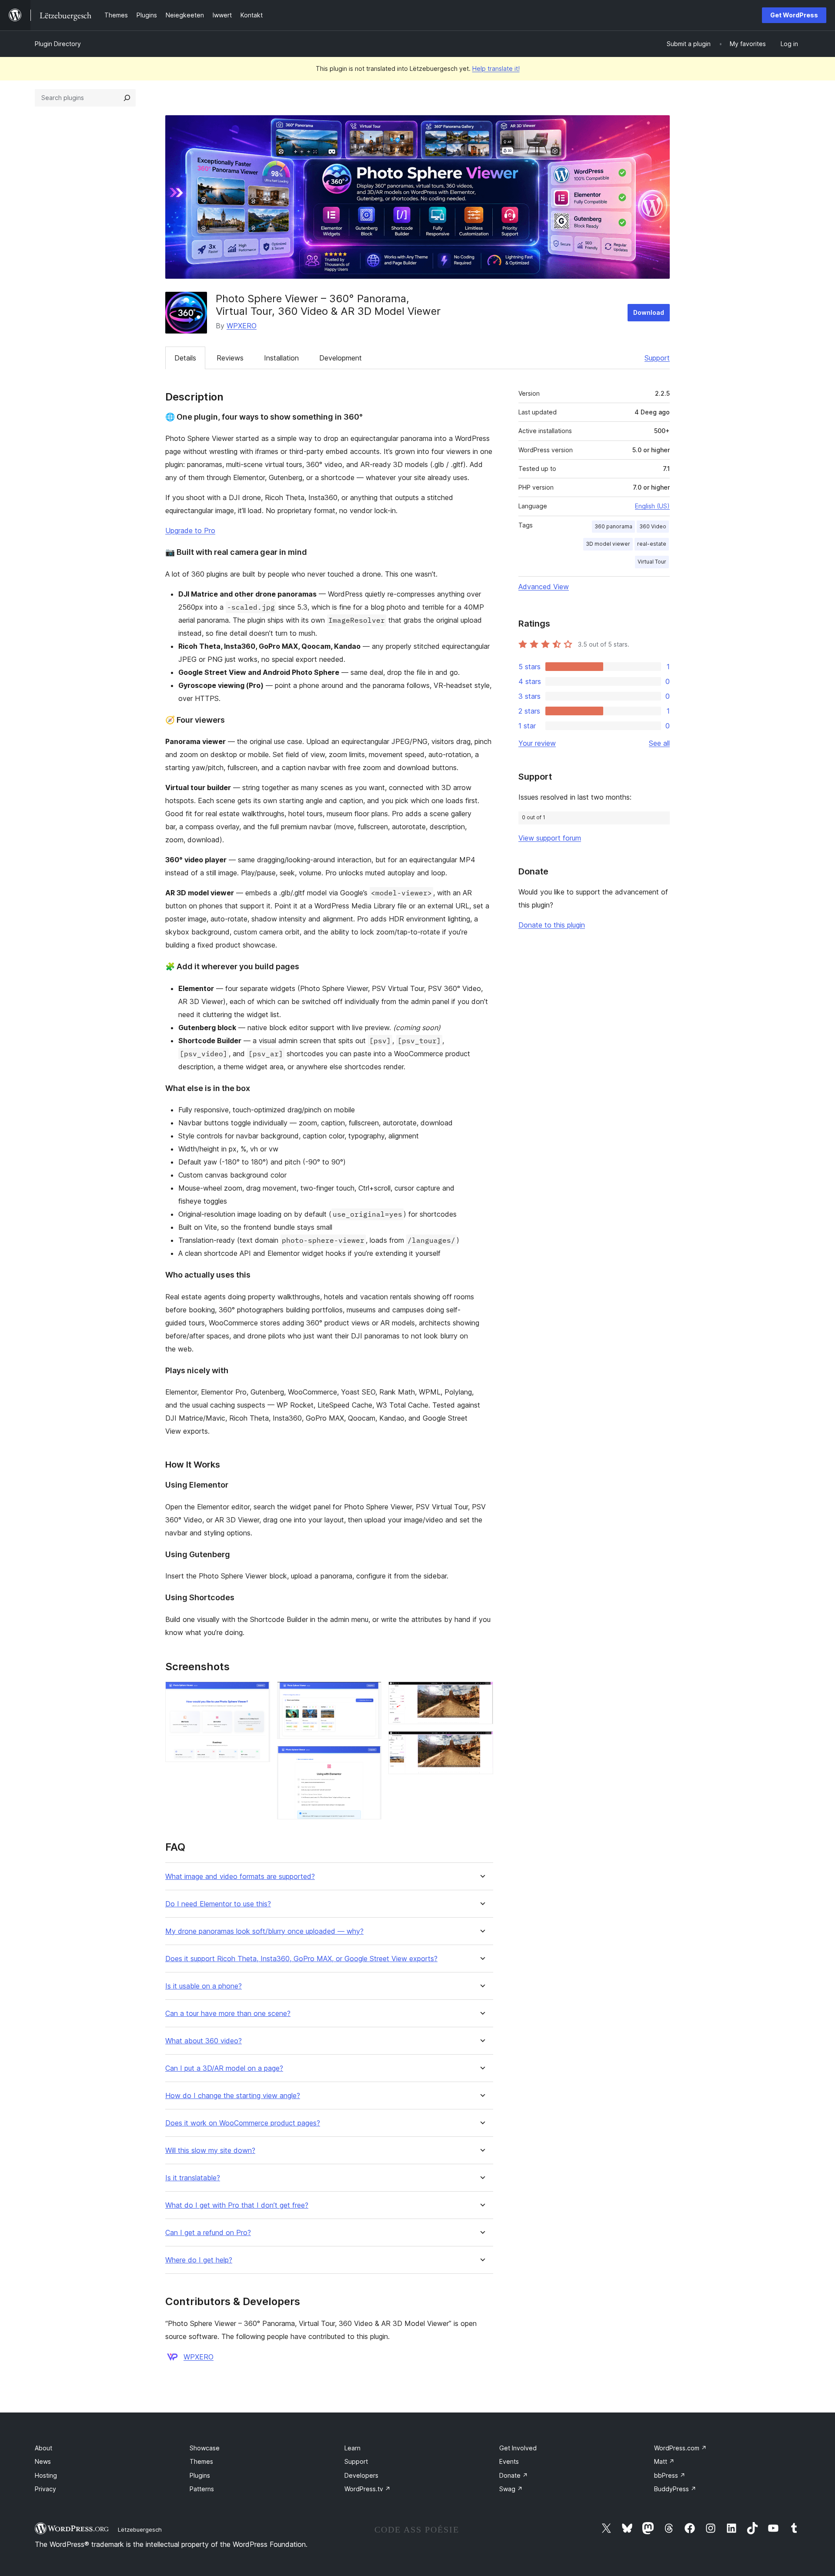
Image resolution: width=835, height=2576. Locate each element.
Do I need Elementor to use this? (218, 1904)
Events (509, 2461)
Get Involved (518, 2448)
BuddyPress (675, 2489)
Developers (361, 2475)
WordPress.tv (367, 2489)
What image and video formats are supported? (240, 1877)
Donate (514, 2475)
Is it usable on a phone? (204, 1986)
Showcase (205, 2448)
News (43, 2461)
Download (649, 312)
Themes (201, 2461)
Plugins (200, 2475)
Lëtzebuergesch (140, 2529)
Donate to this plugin (552, 925)
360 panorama (613, 526)
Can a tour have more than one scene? (228, 2014)
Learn (352, 2448)
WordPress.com (680, 2448)
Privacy (45, 2489)
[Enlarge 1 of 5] (258, 1693)
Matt (664, 2461)
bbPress (670, 2475)
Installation (281, 358)
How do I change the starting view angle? (233, 2096)
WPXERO (242, 326)
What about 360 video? (204, 2041)
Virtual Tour (652, 562)
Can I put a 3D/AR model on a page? (224, 2068)
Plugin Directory (58, 44)
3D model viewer (608, 544)
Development (341, 358)
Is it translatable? (193, 2178)
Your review (537, 743)
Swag (511, 2489)
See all (659, 743)
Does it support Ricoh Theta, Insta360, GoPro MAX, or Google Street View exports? (301, 1959)
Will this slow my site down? (210, 2151)
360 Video (653, 526)
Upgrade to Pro (190, 531)
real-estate (652, 544)
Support (657, 358)
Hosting (46, 2475)
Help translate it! (496, 68)
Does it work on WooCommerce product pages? (243, 2123)
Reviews (230, 358)
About (43, 2448)
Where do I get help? (199, 2260)
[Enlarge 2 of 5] (370, 1693)
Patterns (202, 2489)
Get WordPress (794, 15)
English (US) (652, 506)
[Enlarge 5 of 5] (481, 1743)
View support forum (550, 838)
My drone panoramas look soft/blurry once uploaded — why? (264, 1931)
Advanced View (544, 587)
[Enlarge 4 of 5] (481, 1693)
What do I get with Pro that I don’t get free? (237, 2205)
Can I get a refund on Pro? (208, 2233)
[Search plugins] (127, 98)
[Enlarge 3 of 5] (370, 1758)
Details (185, 358)
